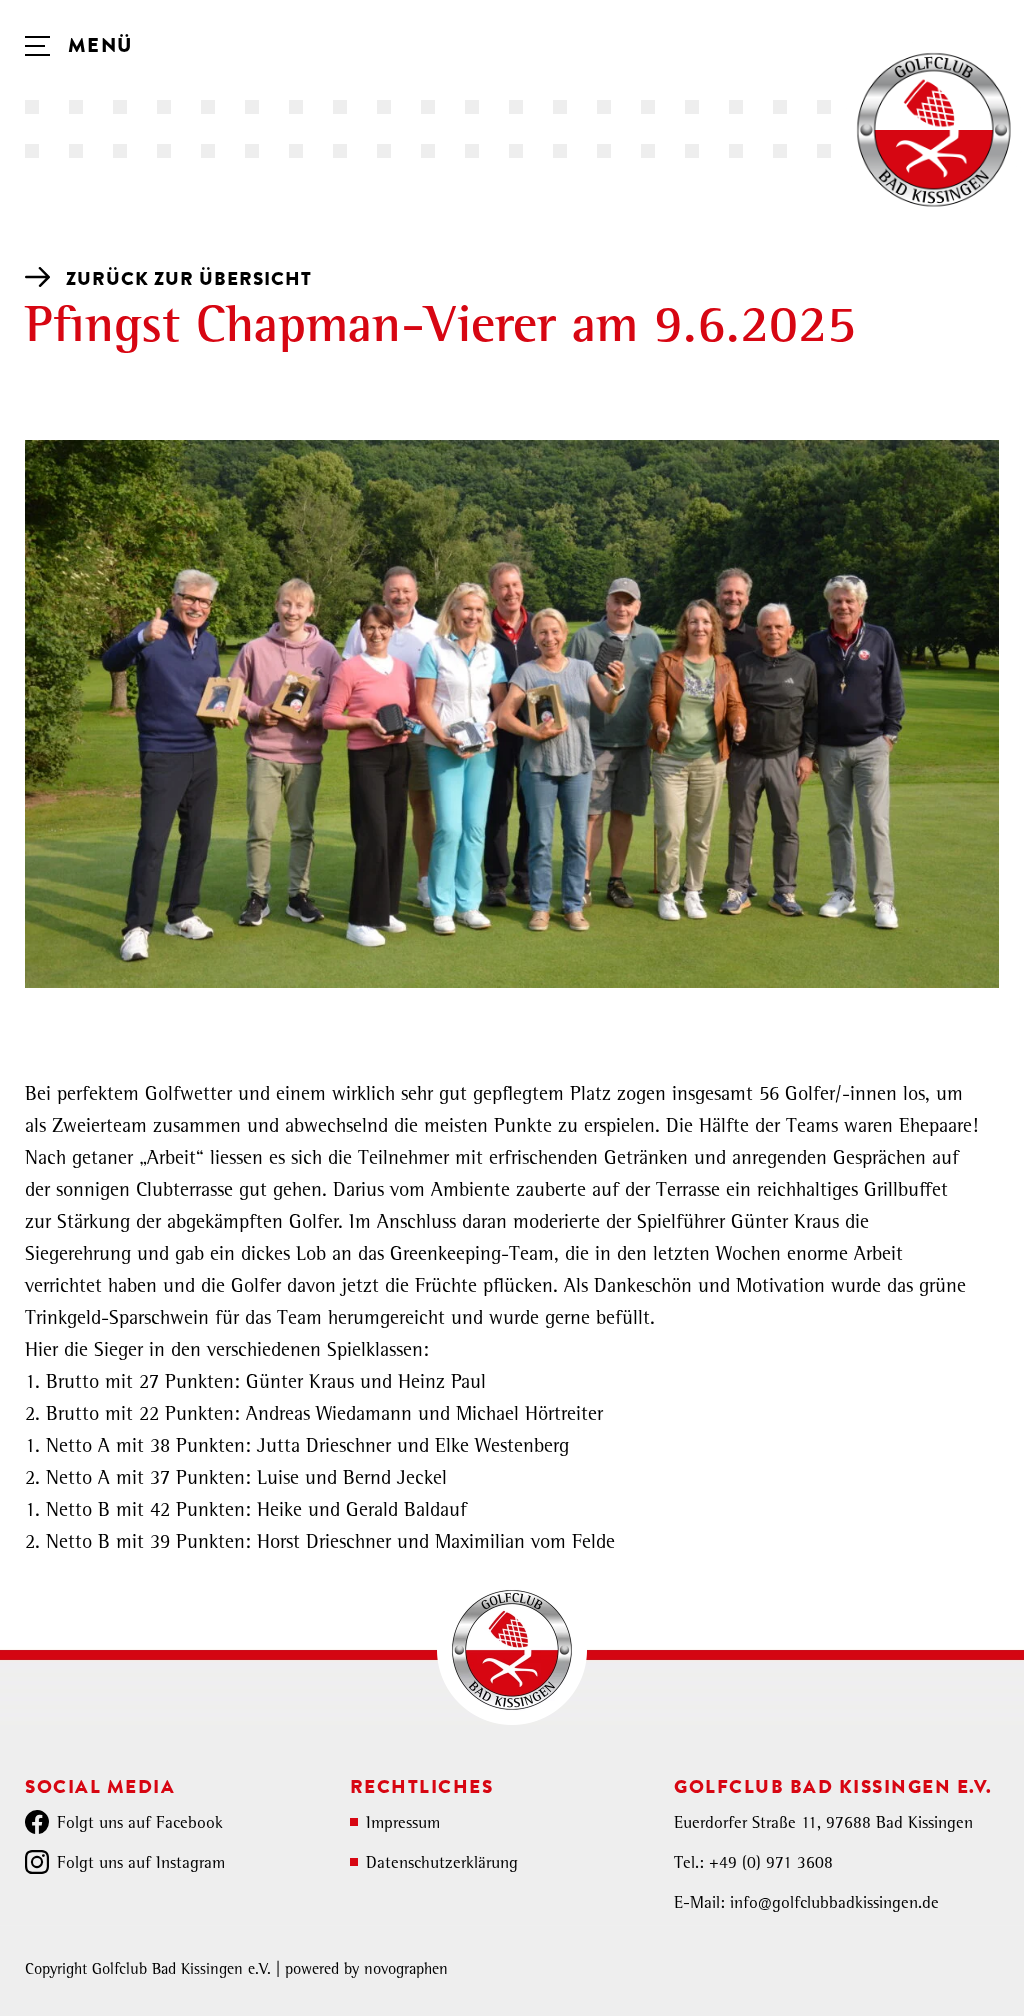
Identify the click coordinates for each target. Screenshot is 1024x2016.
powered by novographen (366, 1971)
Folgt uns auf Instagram (141, 1864)
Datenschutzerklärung (442, 1864)
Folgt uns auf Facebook (140, 1824)
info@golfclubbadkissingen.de (834, 1904)
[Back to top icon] (928, 1975)
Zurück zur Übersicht (189, 279)
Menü (97, 46)
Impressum (403, 1824)
